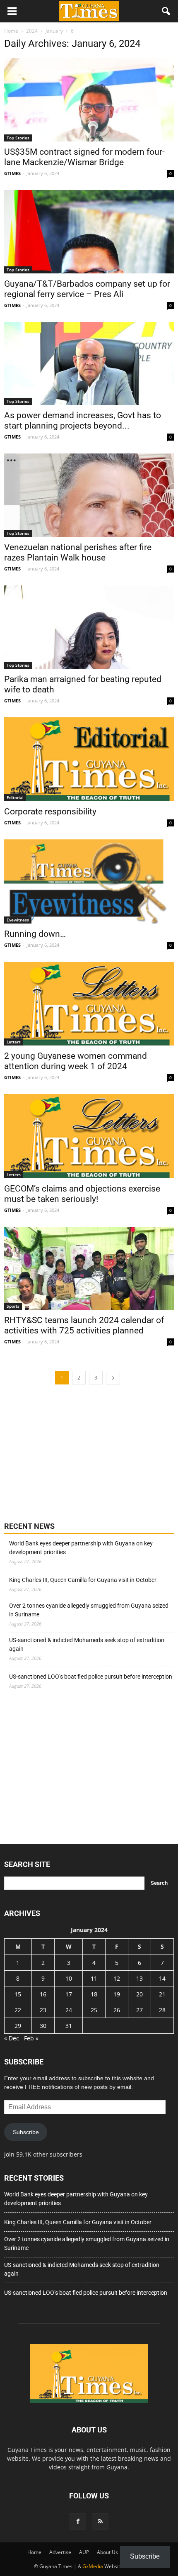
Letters (14, 1042)
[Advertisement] (66, 1452)
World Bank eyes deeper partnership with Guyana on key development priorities (81, 1548)
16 (43, 1994)
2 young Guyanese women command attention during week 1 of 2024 (76, 1061)
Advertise (60, 2552)
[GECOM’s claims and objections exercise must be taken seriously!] (89, 1136)
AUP (84, 2552)
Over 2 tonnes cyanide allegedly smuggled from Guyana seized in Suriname (89, 1610)
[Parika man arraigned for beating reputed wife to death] (89, 627)
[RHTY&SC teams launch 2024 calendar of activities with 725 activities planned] (89, 1269)
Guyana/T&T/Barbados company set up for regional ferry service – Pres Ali (87, 289)
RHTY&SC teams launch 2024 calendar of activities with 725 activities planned (84, 1325)
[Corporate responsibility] (89, 759)
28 (162, 2010)
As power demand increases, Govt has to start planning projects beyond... (83, 420)
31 (69, 2026)
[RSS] (100, 2522)
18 (94, 1994)
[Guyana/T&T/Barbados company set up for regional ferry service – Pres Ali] (89, 232)
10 (69, 1978)
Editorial (15, 797)
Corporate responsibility (50, 812)
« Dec (12, 2038)
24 (69, 2010)
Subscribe (26, 2132)
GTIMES (12, 173)
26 (117, 2010)
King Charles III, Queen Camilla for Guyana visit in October (83, 1580)
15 (18, 1994)
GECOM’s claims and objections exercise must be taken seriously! (82, 1194)
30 (43, 2026)
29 (18, 2026)
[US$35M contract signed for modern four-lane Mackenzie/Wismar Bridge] (89, 100)
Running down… (35, 934)
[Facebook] (78, 2522)
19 (117, 1994)
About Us (107, 2552)
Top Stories (18, 138)
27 (140, 2010)
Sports (13, 1306)
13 (140, 1978)
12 (117, 1978)
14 (162, 1978)
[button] (166, 11)
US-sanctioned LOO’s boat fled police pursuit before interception (91, 1677)
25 (94, 2010)
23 (43, 2010)
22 (18, 2010)
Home (34, 2552)
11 (94, 1978)
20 (140, 1994)
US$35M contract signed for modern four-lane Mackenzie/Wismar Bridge (84, 157)
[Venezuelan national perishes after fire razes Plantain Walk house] (89, 495)
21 (162, 1994)
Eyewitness (18, 920)
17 (69, 1994)
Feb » (31, 2038)
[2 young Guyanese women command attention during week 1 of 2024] (89, 1004)
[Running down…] (89, 881)
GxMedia (93, 2566)
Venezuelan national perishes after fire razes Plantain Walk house (78, 552)
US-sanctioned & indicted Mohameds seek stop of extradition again (87, 1644)
